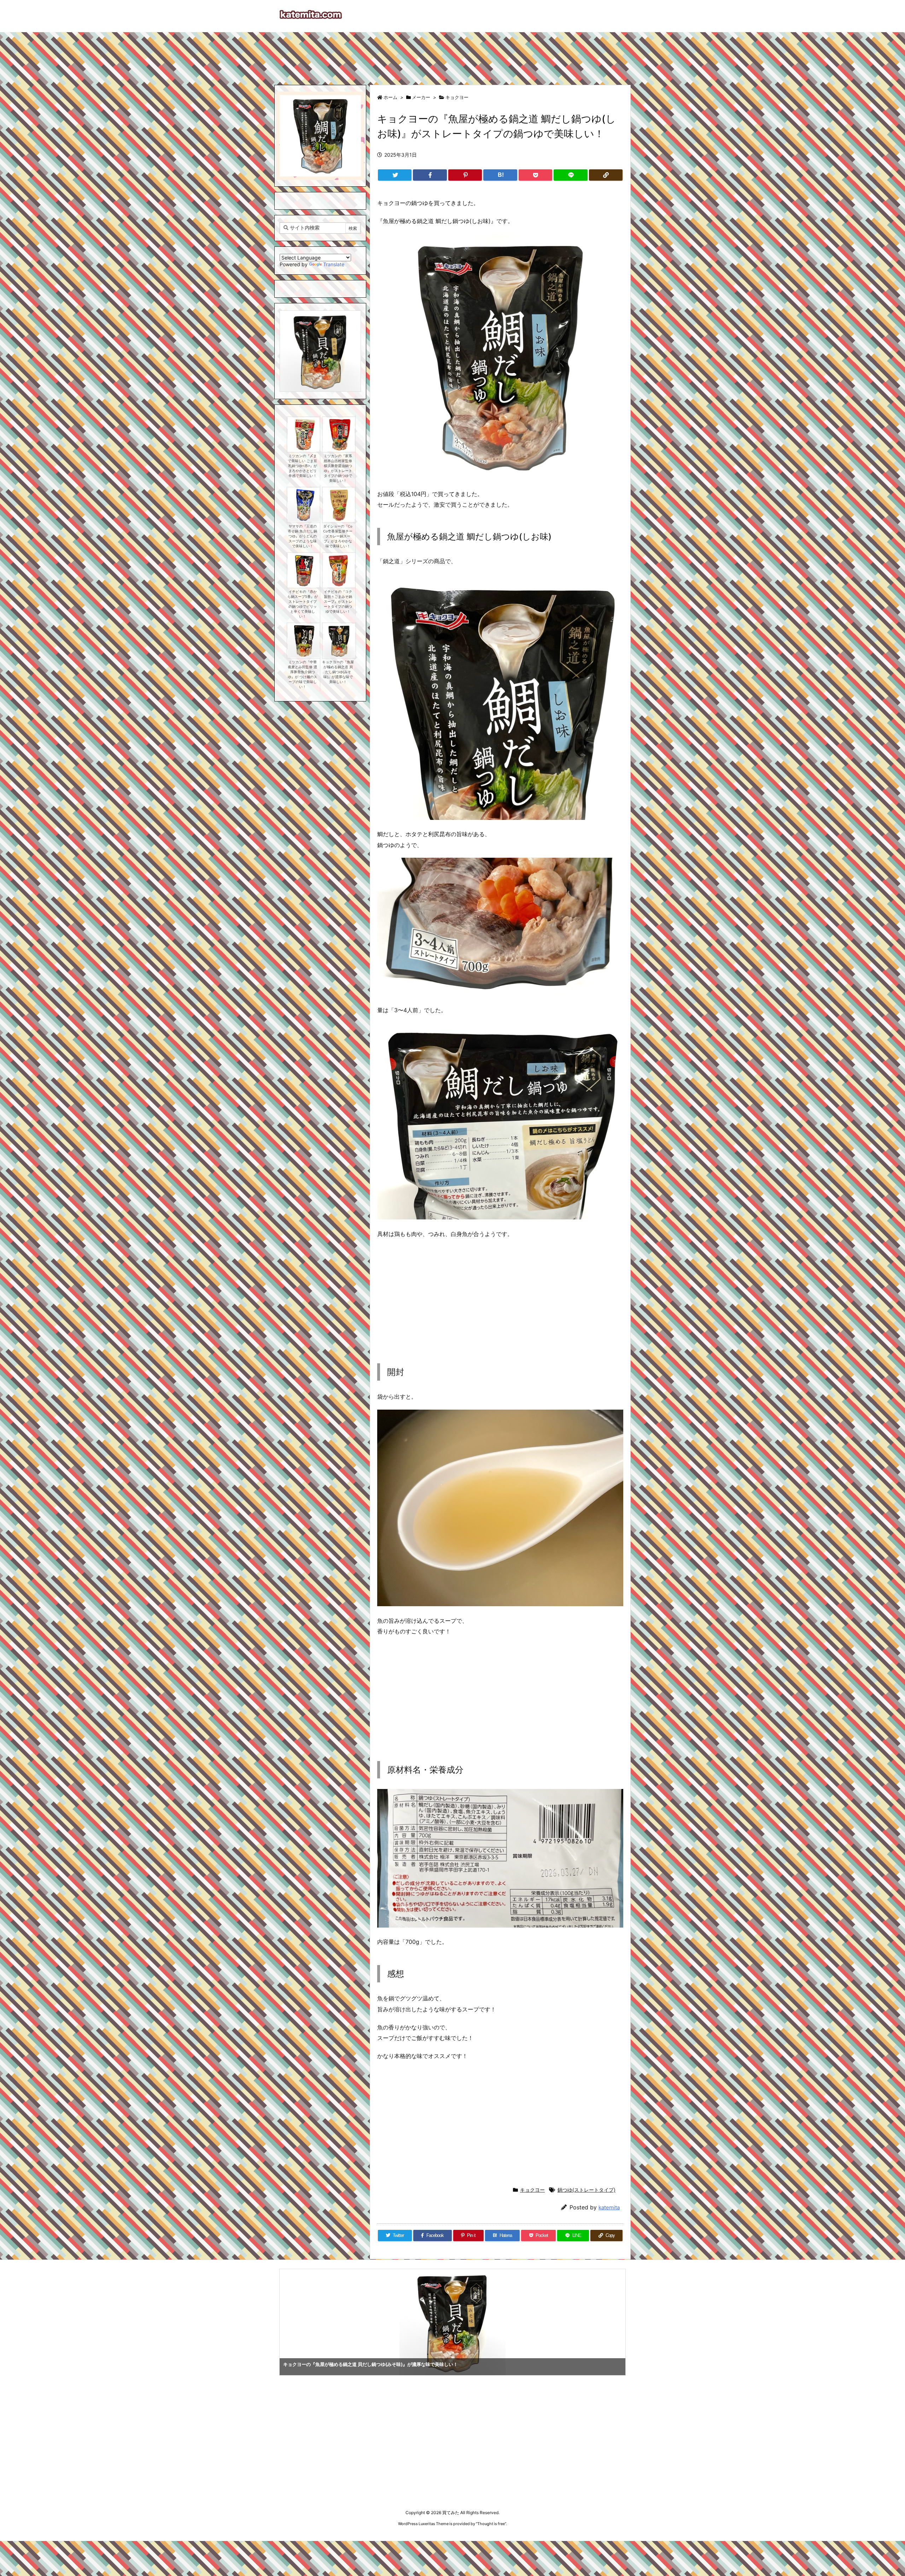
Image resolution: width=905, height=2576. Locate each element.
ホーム (390, 97)
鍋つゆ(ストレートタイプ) (586, 2190)
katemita (609, 2207)
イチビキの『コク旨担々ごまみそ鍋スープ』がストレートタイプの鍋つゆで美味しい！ (338, 602)
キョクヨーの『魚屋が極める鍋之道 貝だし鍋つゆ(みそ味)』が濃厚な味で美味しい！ (338, 672)
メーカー (421, 97)
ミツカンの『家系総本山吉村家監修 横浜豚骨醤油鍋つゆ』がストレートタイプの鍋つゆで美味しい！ (338, 468)
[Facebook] (430, 175)
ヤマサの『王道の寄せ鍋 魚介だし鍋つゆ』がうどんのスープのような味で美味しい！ (302, 536)
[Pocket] (535, 175)
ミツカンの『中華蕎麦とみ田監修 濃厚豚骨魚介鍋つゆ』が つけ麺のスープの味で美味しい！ (302, 674)
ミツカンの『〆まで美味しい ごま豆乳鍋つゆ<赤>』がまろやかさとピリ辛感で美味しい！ (302, 466)
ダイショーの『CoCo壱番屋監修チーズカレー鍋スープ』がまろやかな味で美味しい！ (338, 536)
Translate (334, 264)
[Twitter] (395, 175)
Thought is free (491, 2524)
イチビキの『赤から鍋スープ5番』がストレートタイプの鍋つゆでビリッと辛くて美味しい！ (303, 604)
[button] (292, 344)
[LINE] (570, 175)
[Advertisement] (452, 55)
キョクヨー (457, 97)
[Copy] (606, 175)
